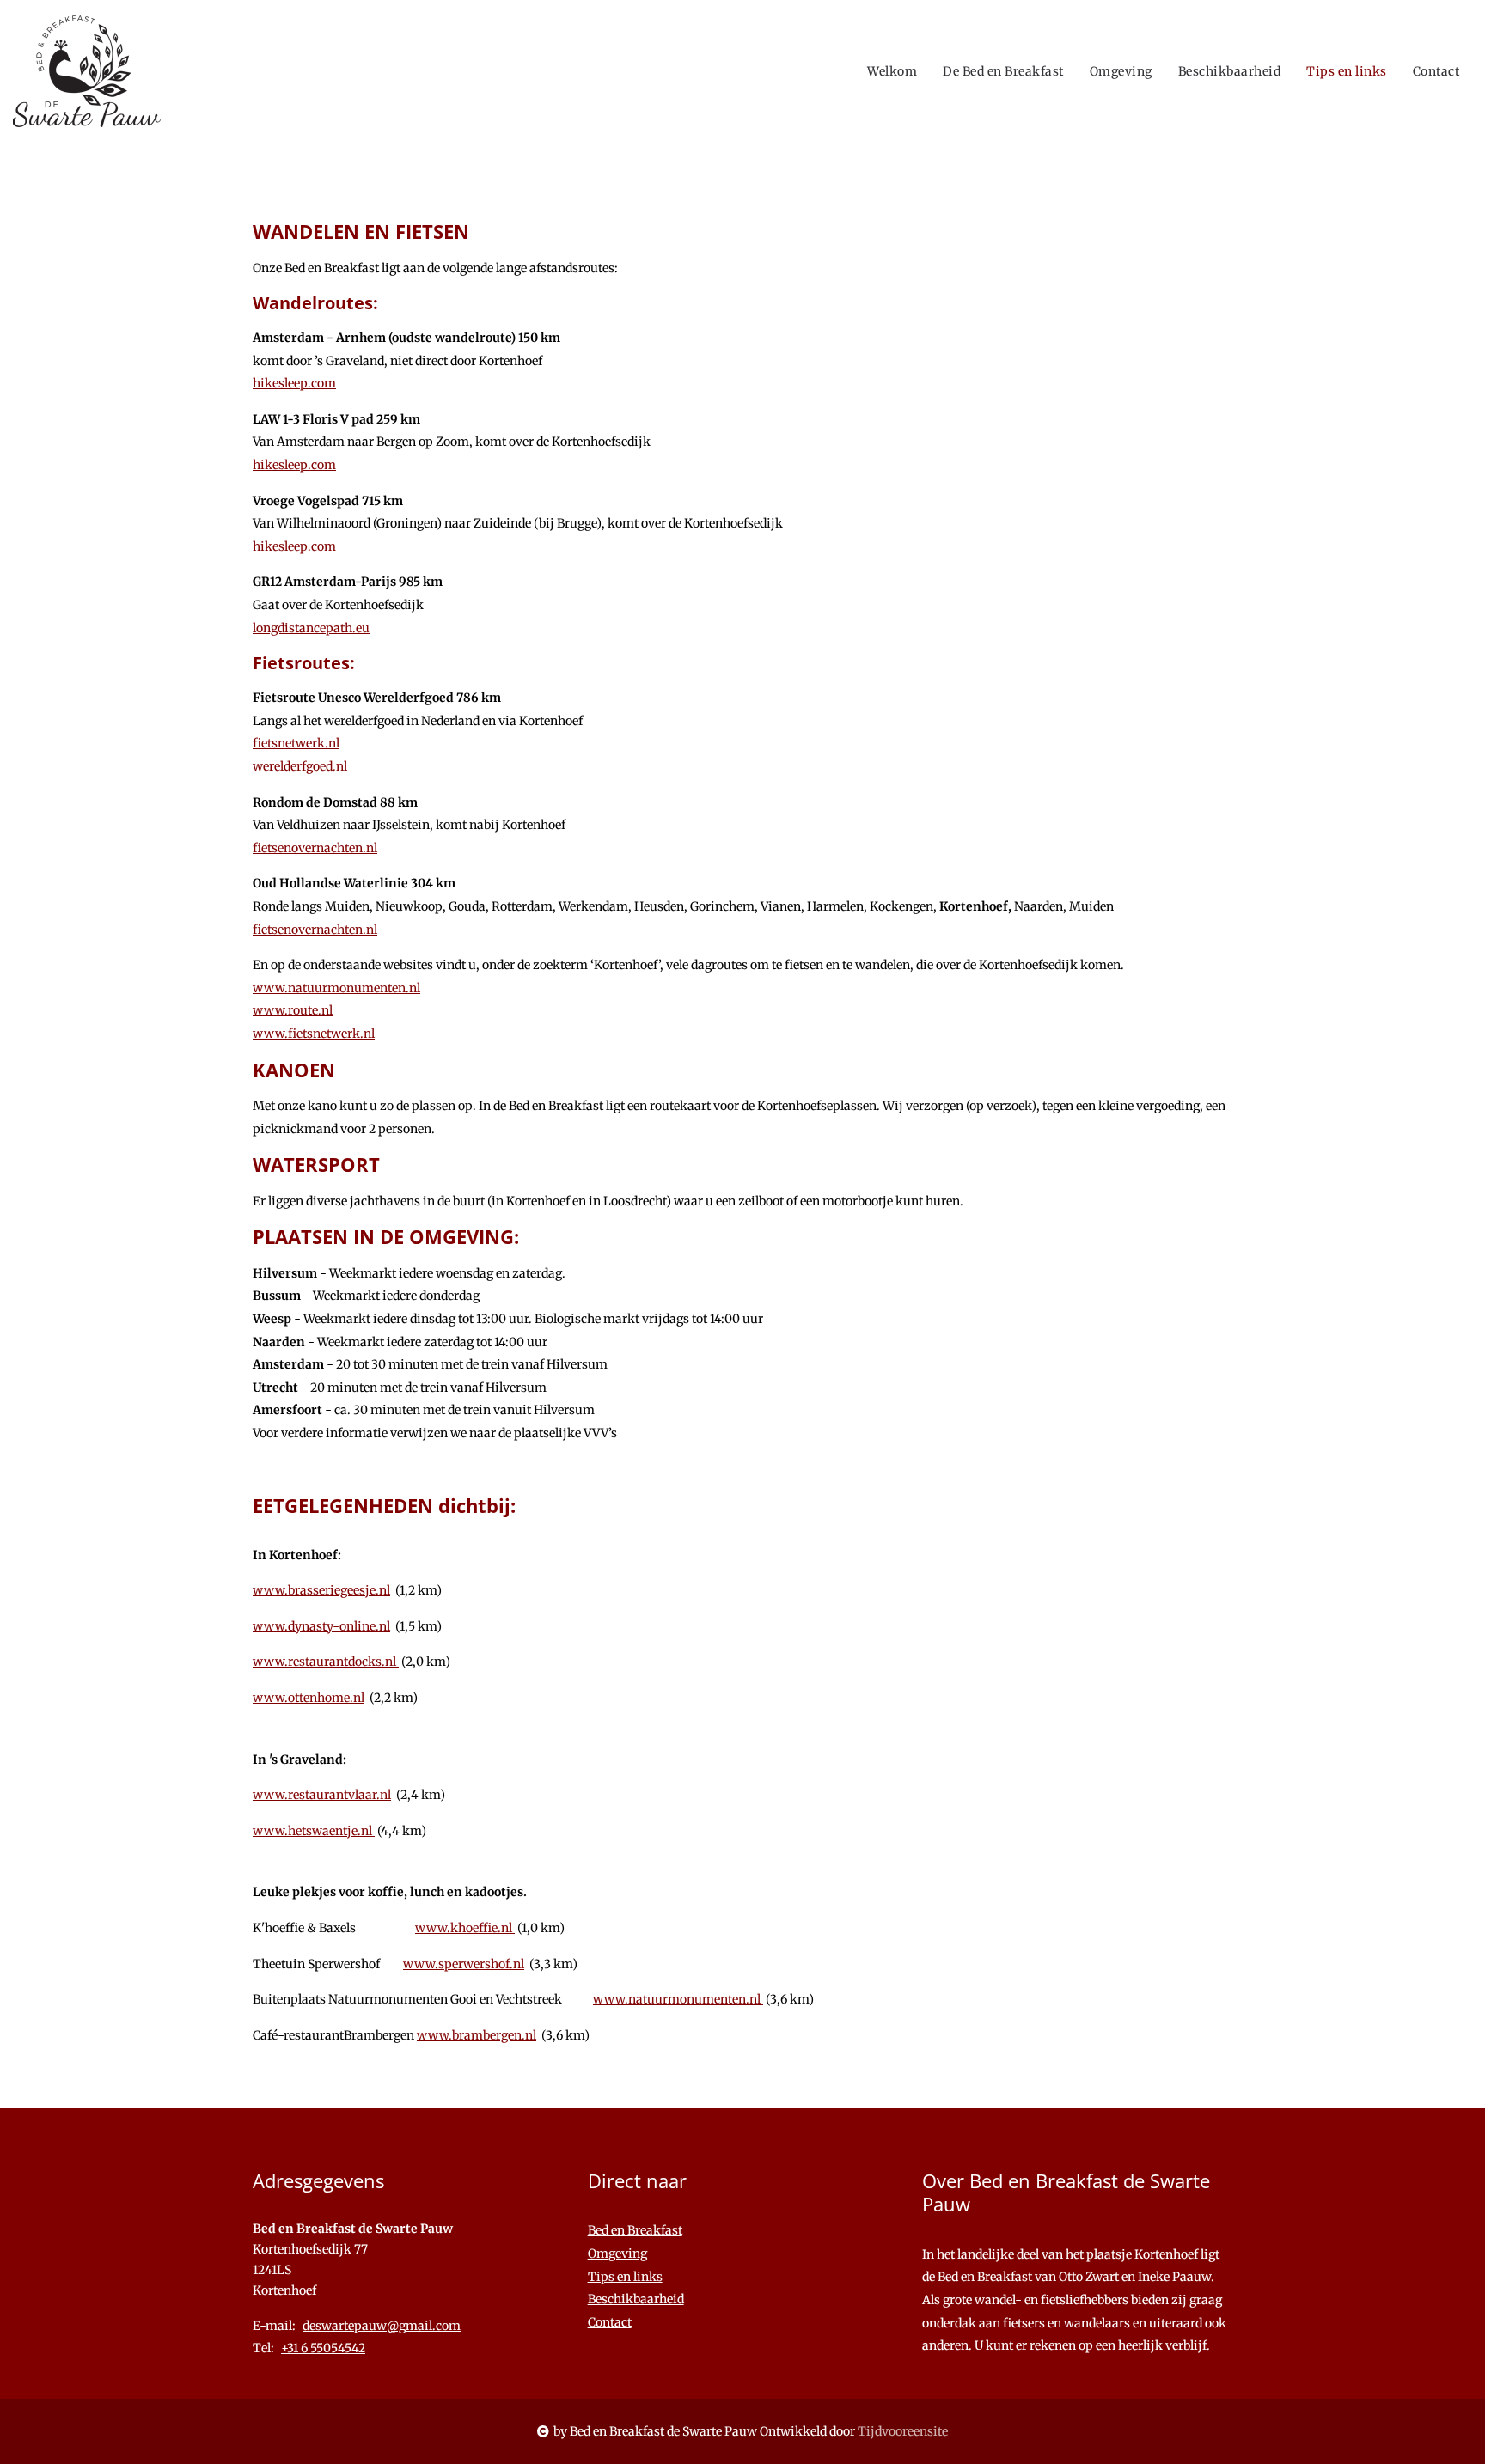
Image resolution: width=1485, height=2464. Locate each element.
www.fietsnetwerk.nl (314, 1034)
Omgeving (1121, 71)
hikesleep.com (294, 383)
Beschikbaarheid (1230, 71)
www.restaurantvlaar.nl (322, 1795)
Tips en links (1347, 71)
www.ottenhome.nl (309, 1698)
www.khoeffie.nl (465, 1928)
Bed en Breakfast (635, 2230)
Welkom (892, 71)
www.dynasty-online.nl (321, 1626)
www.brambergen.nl (477, 2035)
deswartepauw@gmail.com (382, 2326)
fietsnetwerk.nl (296, 743)
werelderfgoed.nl (300, 766)
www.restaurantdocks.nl (326, 1662)
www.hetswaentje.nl (314, 1831)
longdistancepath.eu (311, 628)
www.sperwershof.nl (464, 1964)
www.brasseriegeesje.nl (321, 1590)
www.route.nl (293, 1010)
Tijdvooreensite (903, 2431)
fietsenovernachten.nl (315, 848)
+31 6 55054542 (323, 2348)
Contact (1436, 71)
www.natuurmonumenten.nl (336, 988)
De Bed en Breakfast (1003, 71)
